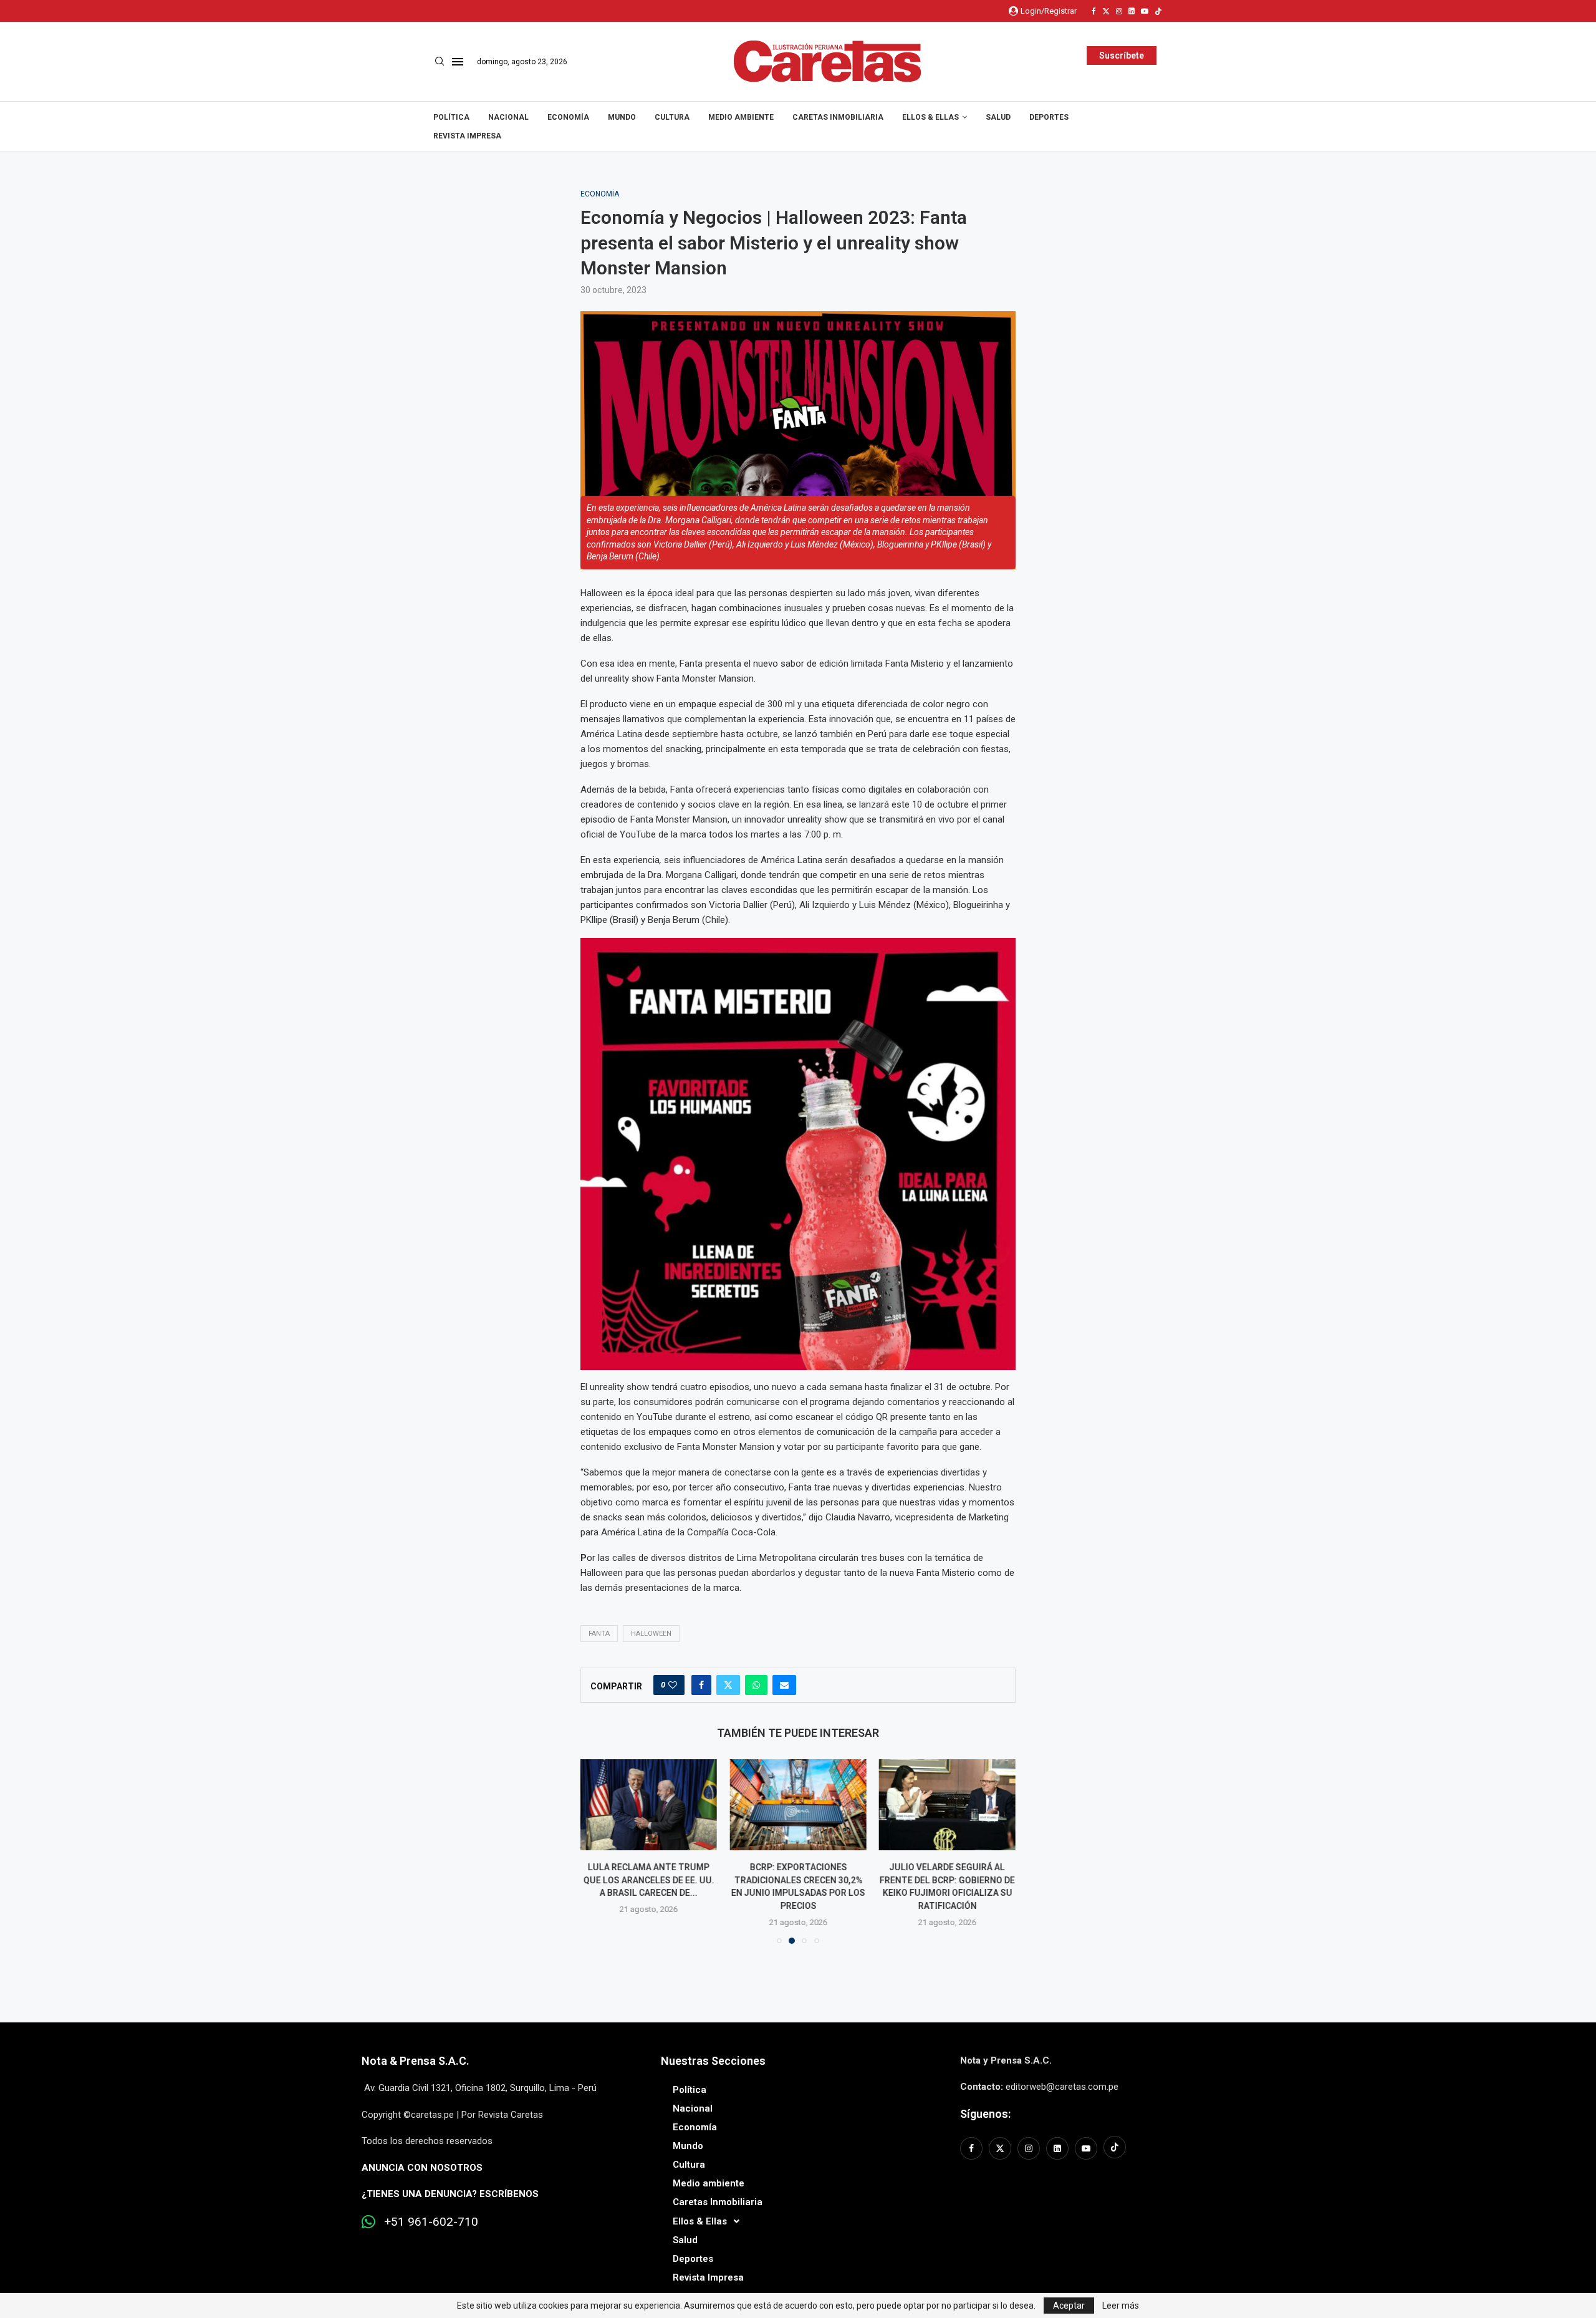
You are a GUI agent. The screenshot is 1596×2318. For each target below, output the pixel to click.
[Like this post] (673, 1685)
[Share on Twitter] (728, 1685)
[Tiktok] (1158, 11)
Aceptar (1069, 2306)
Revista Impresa (467, 136)
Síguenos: (985, 2114)
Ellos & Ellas (930, 117)
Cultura (672, 117)
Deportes (1049, 117)
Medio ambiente (741, 117)
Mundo (622, 117)
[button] (597, 1851)
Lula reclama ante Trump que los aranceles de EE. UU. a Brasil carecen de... (649, 1880)
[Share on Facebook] (701, 1685)
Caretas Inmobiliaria (838, 117)
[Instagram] (1119, 11)
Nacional (508, 117)
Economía (568, 117)
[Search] (440, 62)
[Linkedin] (1132, 11)
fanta (599, 1634)
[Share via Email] (784, 1685)
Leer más (1121, 2306)
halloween (651, 1634)
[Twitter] (1106, 11)
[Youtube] (1145, 11)
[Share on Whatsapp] (756, 1685)
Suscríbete (1122, 56)
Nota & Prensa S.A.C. (416, 2061)
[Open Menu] (458, 62)
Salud (998, 117)
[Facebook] (1094, 11)
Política (451, 117)
